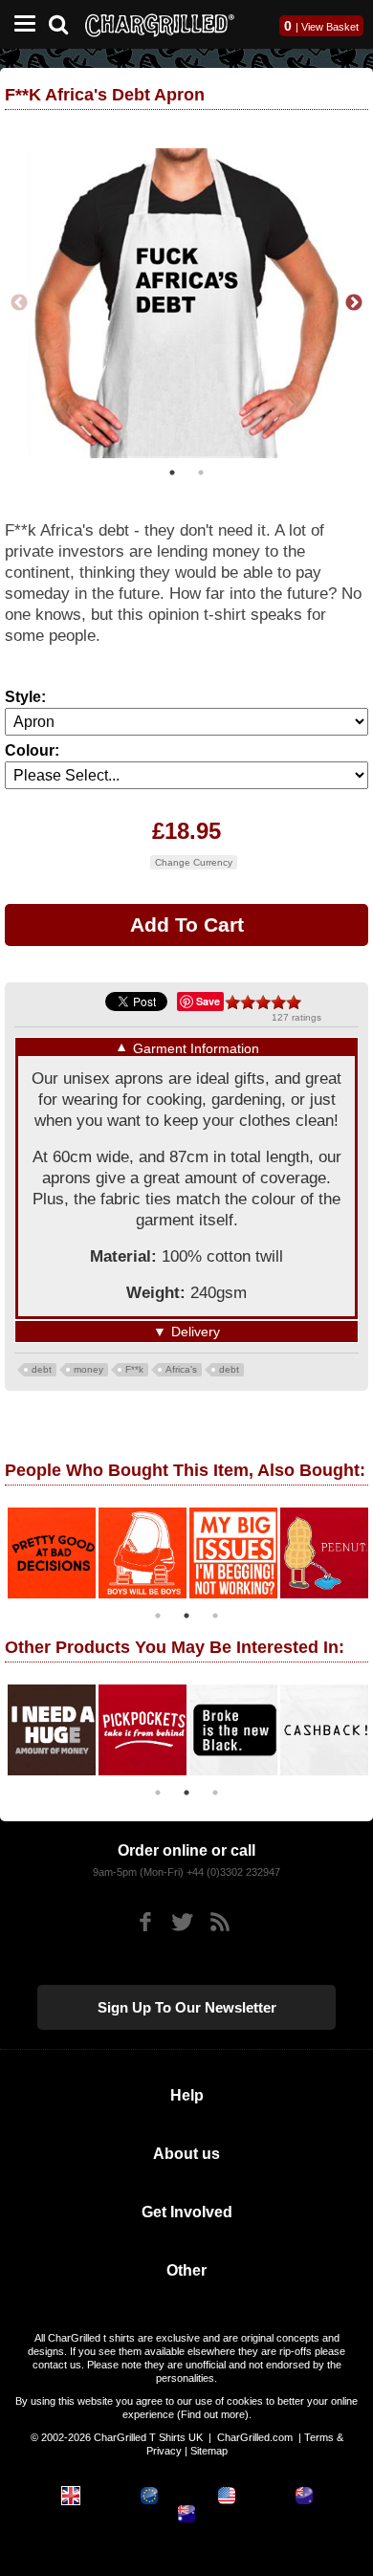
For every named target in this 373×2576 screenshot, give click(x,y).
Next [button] (354, 303)
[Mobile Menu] (20, 24)
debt (42, 1369)
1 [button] (172, 473)
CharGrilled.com (255, 2437)
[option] (186, 303)
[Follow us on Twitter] (182, 1922)
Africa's (181, 1369)
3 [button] (215, 1616)
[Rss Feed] (219, 1922)
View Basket (330, 27)
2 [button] (201, 473)
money (88, 1369)
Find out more (213, 2414)
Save (208, 1001)
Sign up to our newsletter (187, 2007)
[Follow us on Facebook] (145, 1922)
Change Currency (194, 862)
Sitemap (209, 2451)
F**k (134, 1369)
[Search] (66, 22)
